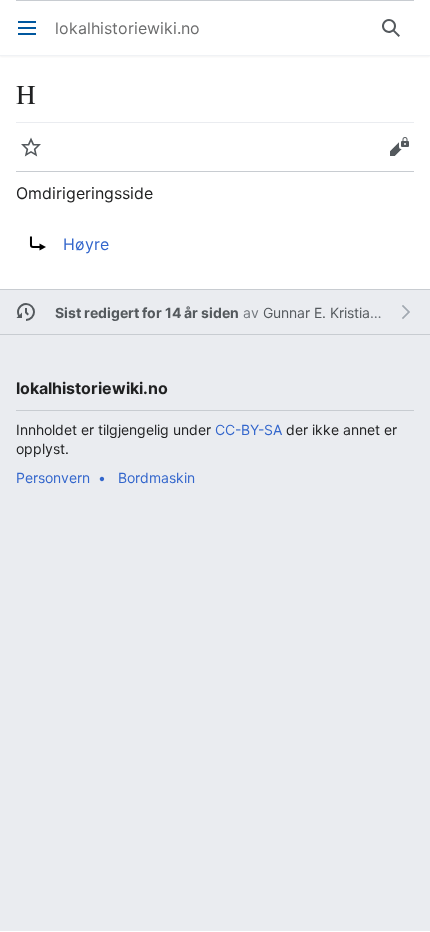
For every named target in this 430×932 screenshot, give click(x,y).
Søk (395, 38)
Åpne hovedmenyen (33, 38)
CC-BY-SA (248, 429)
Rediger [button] (405, 157)
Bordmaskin (156, 477)
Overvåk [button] (37, 157)
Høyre (86, 244)
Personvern (53, 477)
